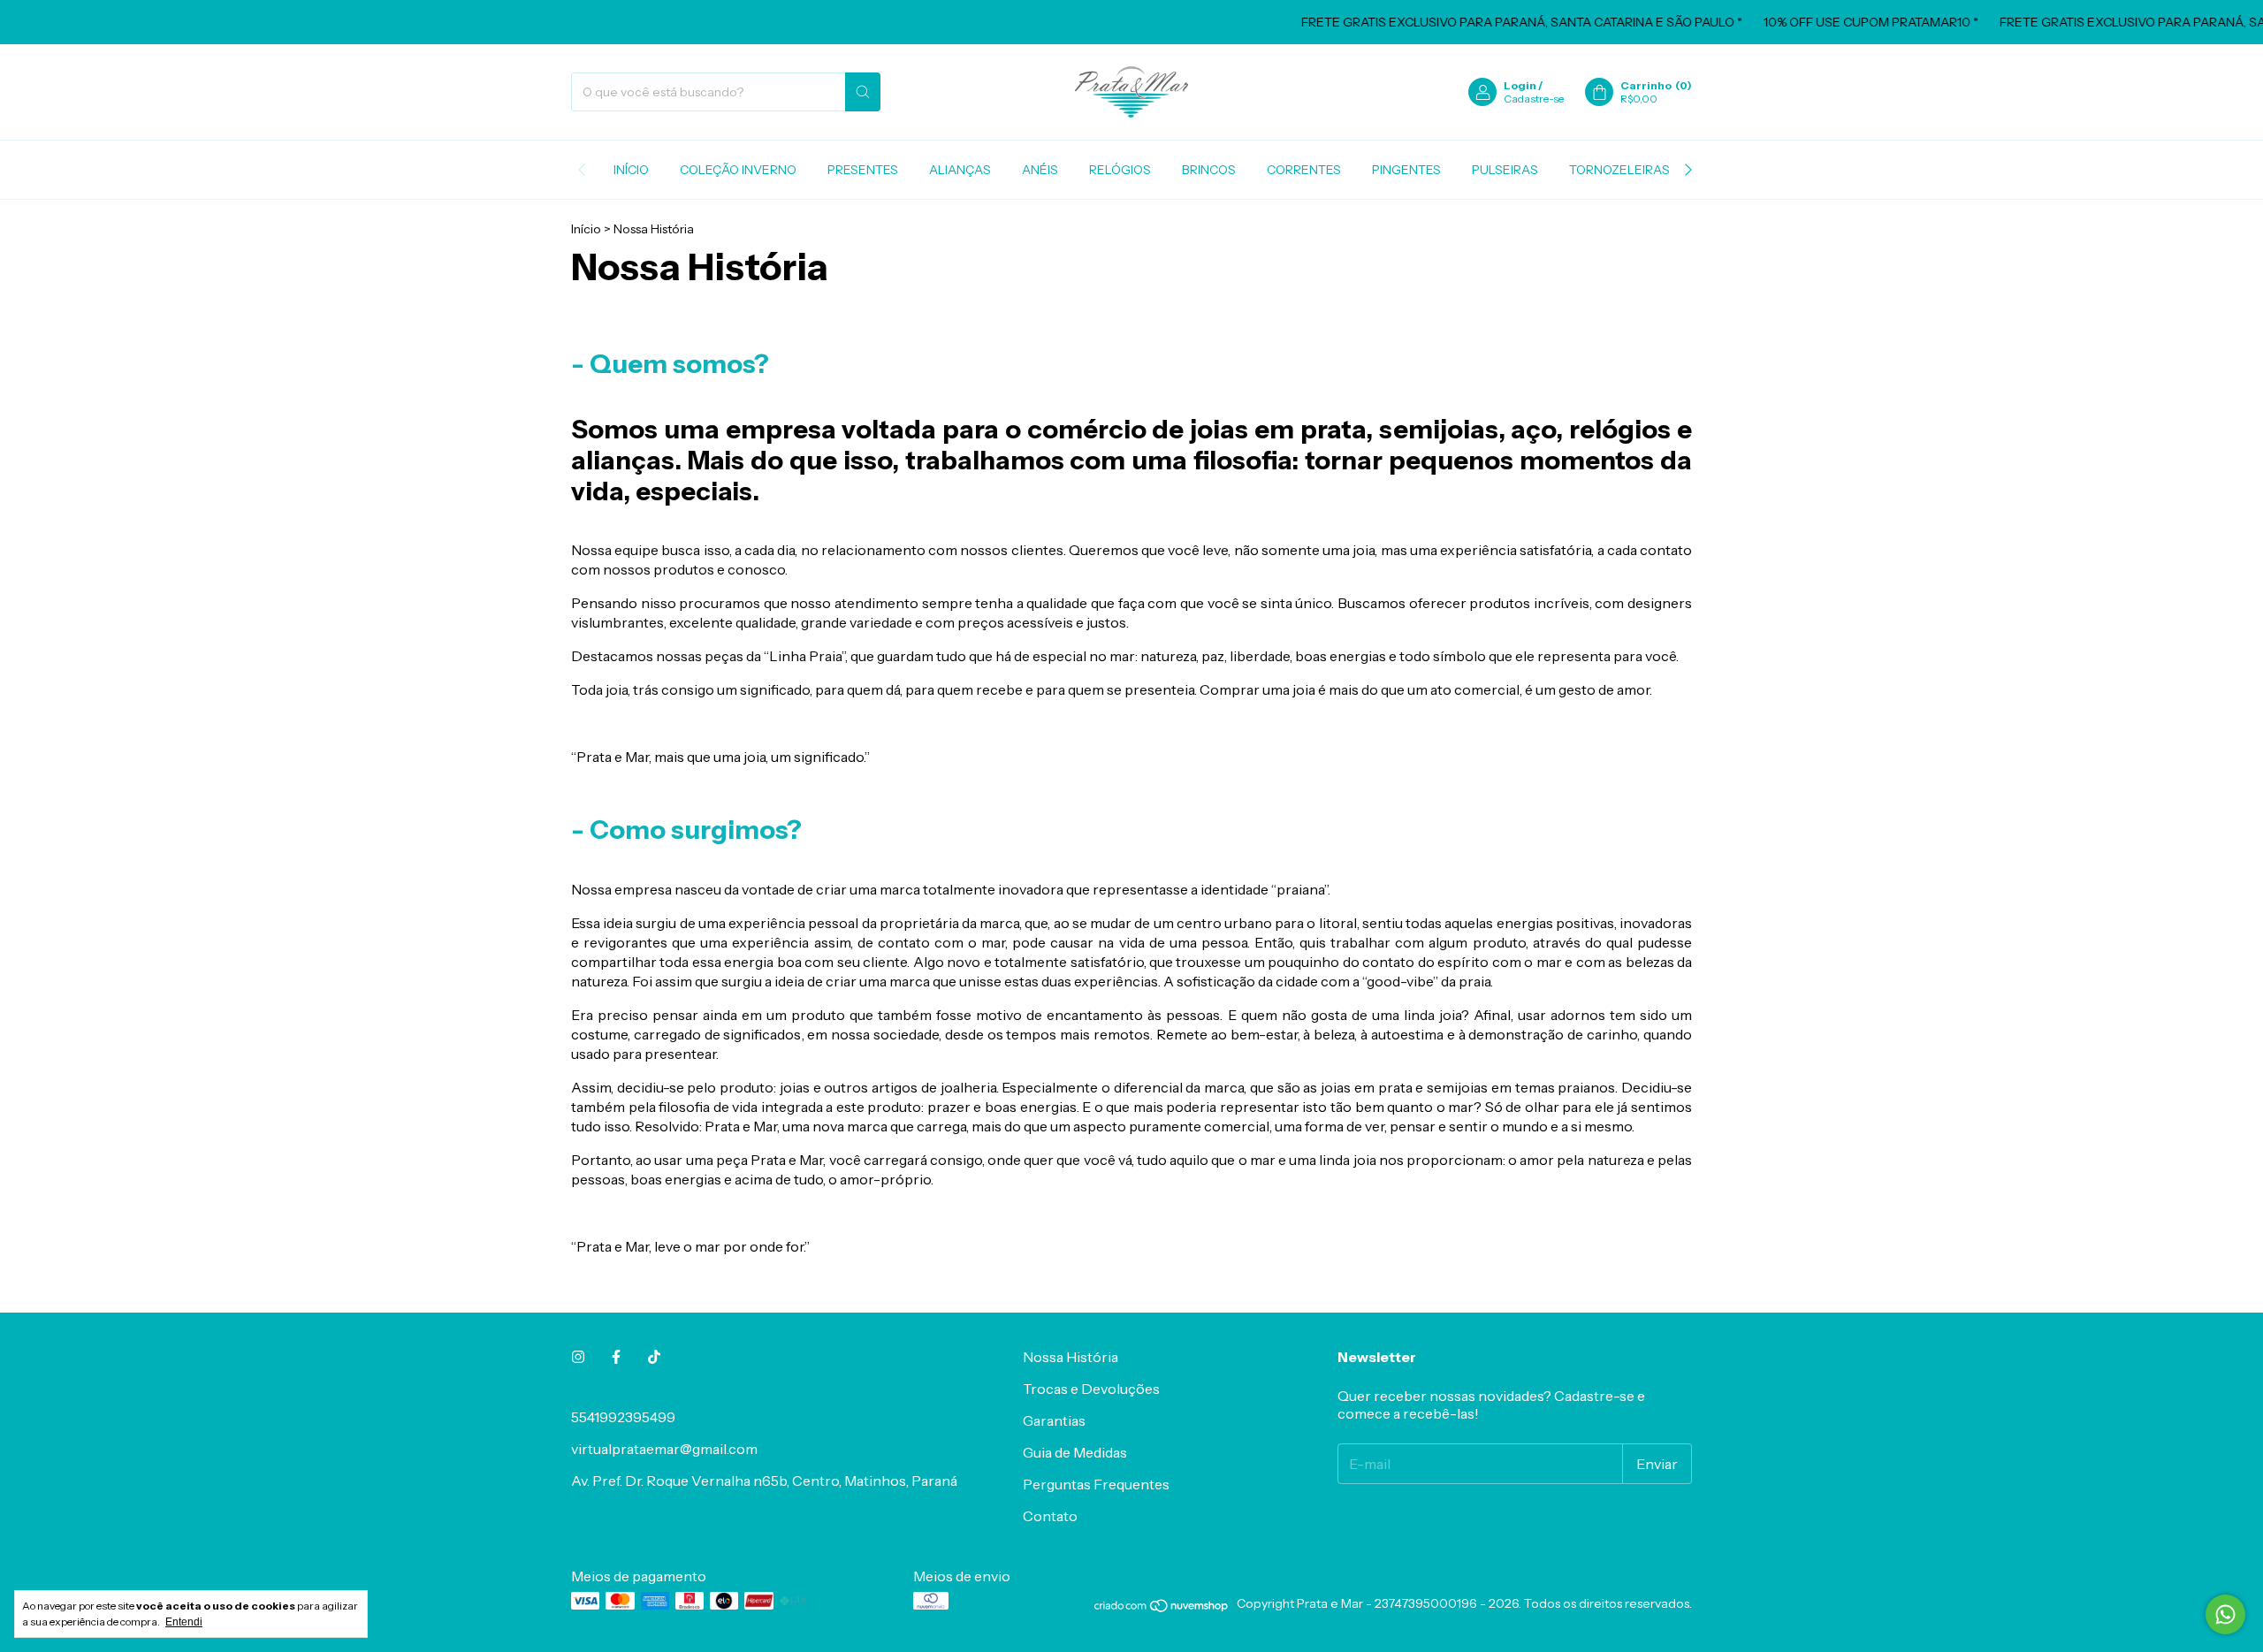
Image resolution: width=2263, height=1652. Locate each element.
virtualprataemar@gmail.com (664, 1449)
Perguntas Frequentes (1096, 1484)
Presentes (863, 170)
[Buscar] (863, 92)
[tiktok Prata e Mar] (654, 1357)
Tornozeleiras (1619, 170)
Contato (1050, 1516)
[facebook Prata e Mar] (616, 1357)
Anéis (1040, 170)
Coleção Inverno (738, 170)
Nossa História (1071, 1357)
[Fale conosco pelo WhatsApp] (2225, 1614)
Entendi (184, 1622)
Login (1520, 85)
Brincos (1209, 170)
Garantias (1054, 1420)
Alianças (960, 170)
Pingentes (1406, 170)
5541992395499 (623, 1417)
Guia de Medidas (1075, 1452)
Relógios (1120, 170)
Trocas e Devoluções (1091, 1389)
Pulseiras (1505, 170)
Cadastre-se (1534, 99)
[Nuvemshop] (1162, 1609)
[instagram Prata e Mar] (578, 1357)
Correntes (1304, 170)
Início (631, 170)
